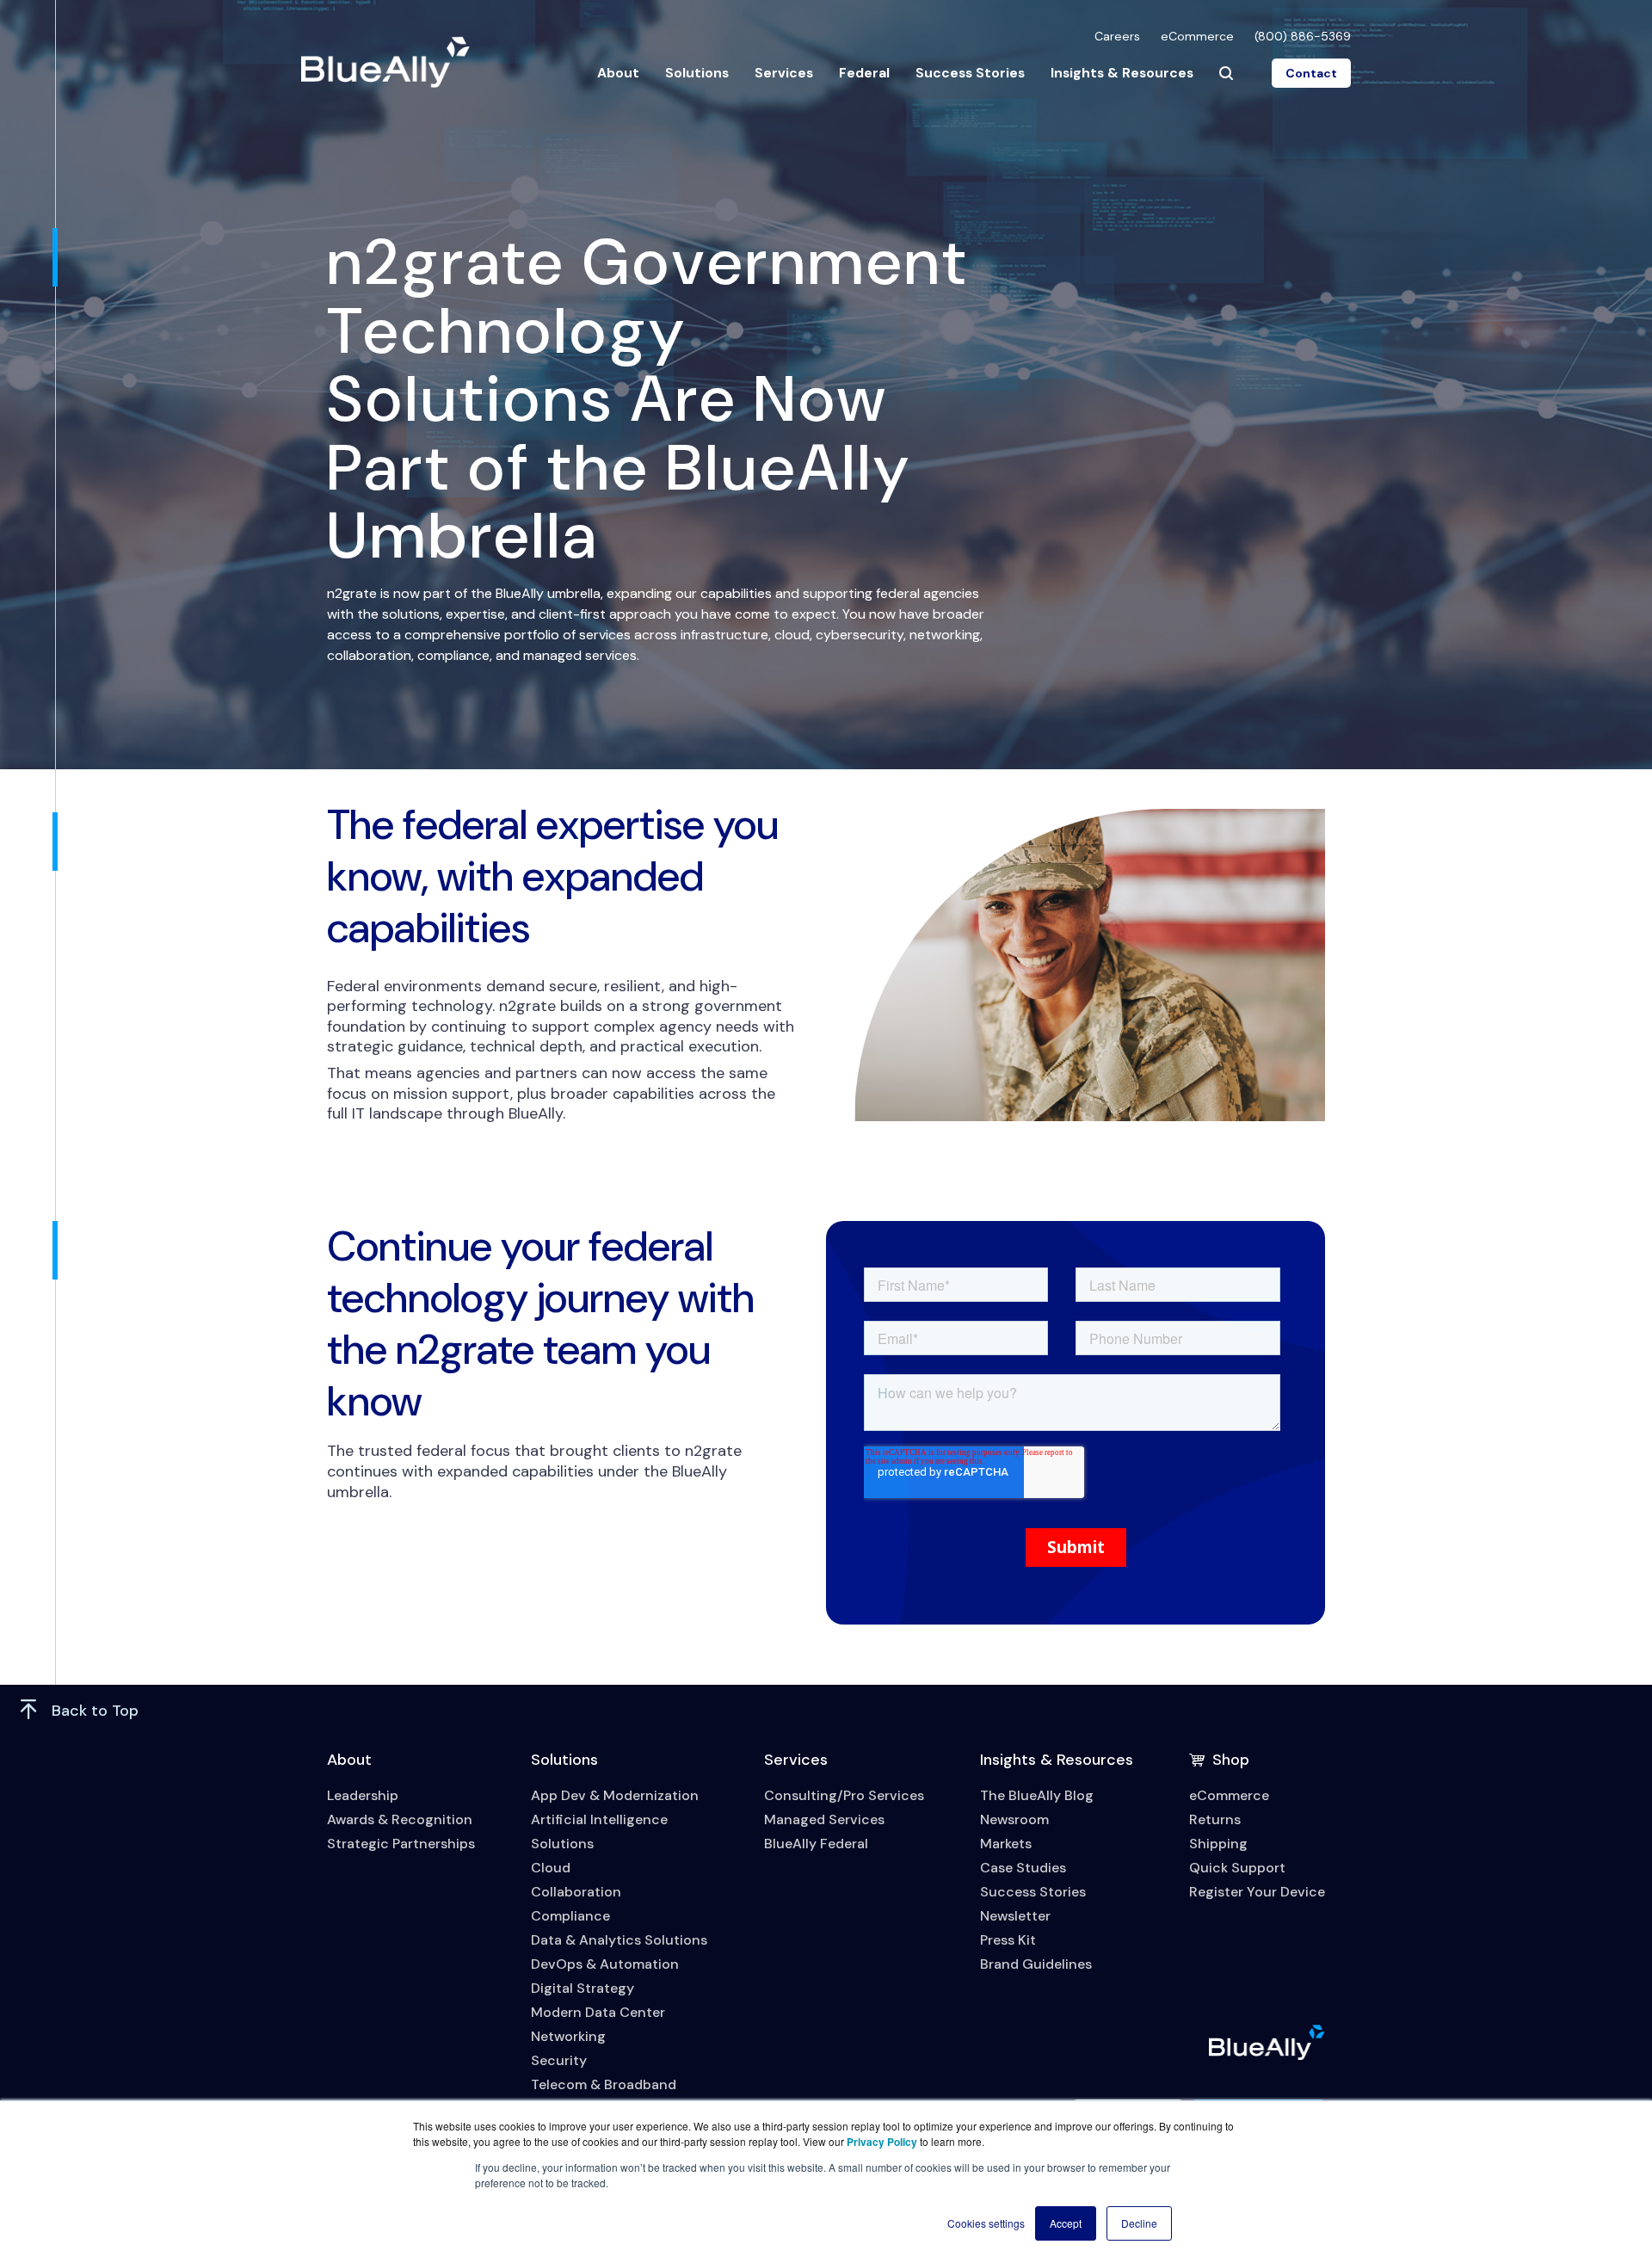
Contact (1311, 73)
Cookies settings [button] (986, 2223)
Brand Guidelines (1036, 1964)
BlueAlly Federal (816, 1844)
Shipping (1218, 1844)
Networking (568, 2036)
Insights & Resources (1122, 73)
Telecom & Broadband (604, 2084)
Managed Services (824, 1819)
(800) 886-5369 (1303, 36)
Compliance (570, 1916)
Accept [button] (1066, 2223)
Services (784, 73)
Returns (1215, 1819)
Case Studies (1023, 1868)
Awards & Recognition (400, 1819)
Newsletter (1015, 1916)
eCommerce (1197, 36)
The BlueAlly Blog (1037, 1795)
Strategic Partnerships (401, 1844)
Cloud (551, 1868)
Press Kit (1008, 1940)
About (618, 73)
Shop (1231, 1760)
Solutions (697, 73)
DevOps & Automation (605, 1964)
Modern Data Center (598, 2012)
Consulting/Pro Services (844, 1795)
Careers (1117, 36)
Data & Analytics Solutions (619, 1940)
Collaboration (576, 1892)
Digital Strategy (583, 1988)
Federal (864, 73)
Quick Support (1237, 1868)
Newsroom (1014, 1819)
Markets (1006, 1844)
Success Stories (970, 73)
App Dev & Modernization (615, 1795)
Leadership (363, 1795)
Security (559, 2060)
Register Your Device (1257, 1892)
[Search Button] (1226, 73)
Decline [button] (1139, 2223)
